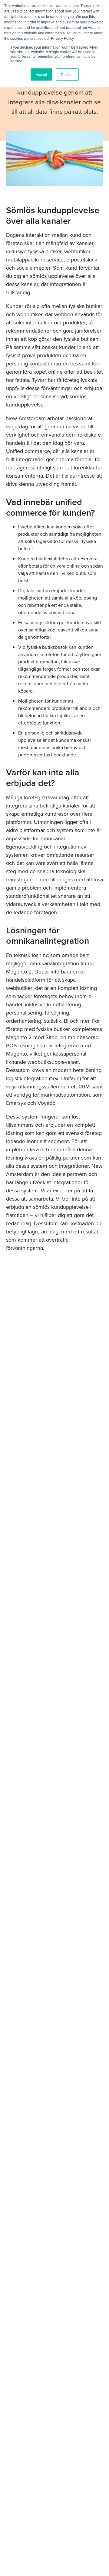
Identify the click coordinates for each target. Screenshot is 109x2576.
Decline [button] (67, 74)
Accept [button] (41, 74)
